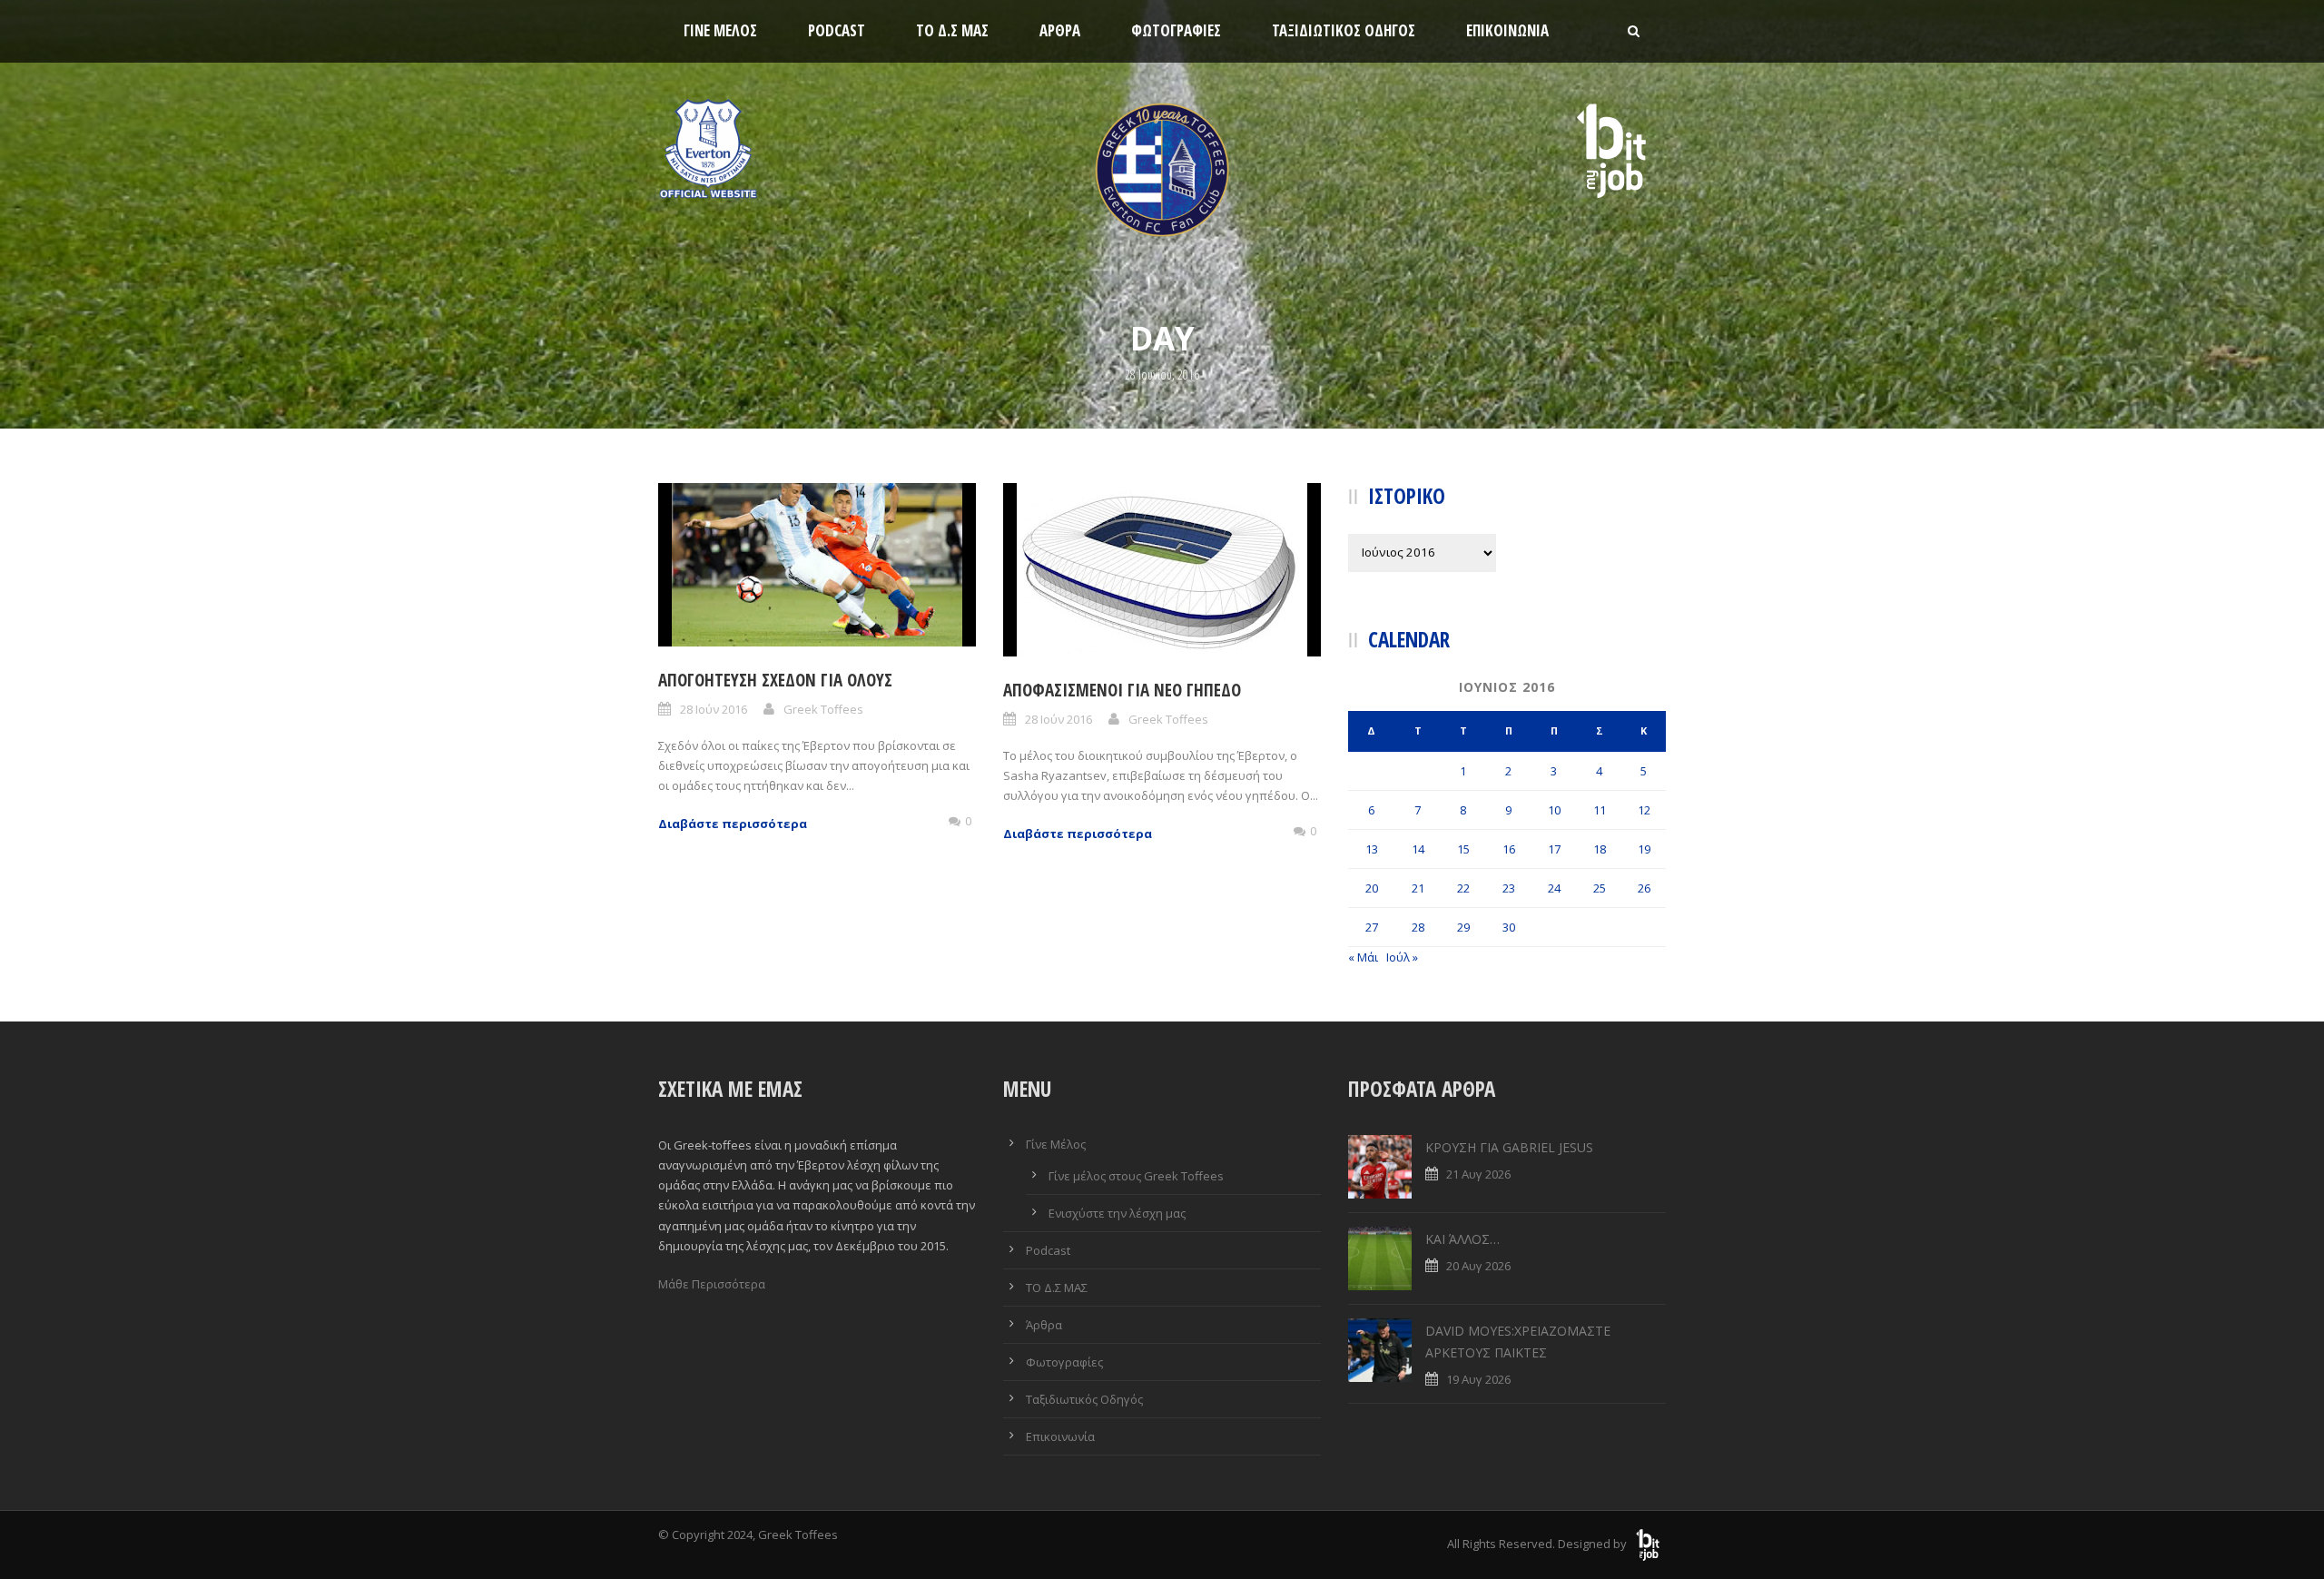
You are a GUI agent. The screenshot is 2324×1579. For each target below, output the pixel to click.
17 (1554, 849)
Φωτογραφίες (1176, 30)
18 (1600, 849)
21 (1418, 888)
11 (1600, 810)
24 (1554, 888)
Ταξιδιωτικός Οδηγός (1344, 30)
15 (1463, 849)
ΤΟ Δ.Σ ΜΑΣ (952, 30)
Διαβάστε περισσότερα (733, 824)
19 (1644, 849)
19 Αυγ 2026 (1478, 1379)
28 (1418, 927)
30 (1509, 927)
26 (1644, 888)
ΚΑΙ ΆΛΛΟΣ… (1462, 1239)
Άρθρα (1060, 30)
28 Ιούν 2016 (714, 709)
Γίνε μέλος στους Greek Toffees (1136, 1176)
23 (1509, 888)
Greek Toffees (823, 709)
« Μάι (1363, 957)
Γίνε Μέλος (720, 30)
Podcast (837, 30)
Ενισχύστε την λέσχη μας (1117, 1213)
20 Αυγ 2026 (1478, 1266)
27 (1372, 927)
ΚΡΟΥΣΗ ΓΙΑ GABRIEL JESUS (1509, 1147)
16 (1509, 849)
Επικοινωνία (1507, 30)
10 (1554, 810)
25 (1600, 888)
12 (1644, 810)
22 (1463, 888)
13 (1372, 849)
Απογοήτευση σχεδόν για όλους (775, 680)
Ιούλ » (1402, 957)
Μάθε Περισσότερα (712, 1284)
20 (1372, 888)
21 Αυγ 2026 (1478, 1174)
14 (1418, 849)
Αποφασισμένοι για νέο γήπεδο (1122, 690)
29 (1463, 927)
